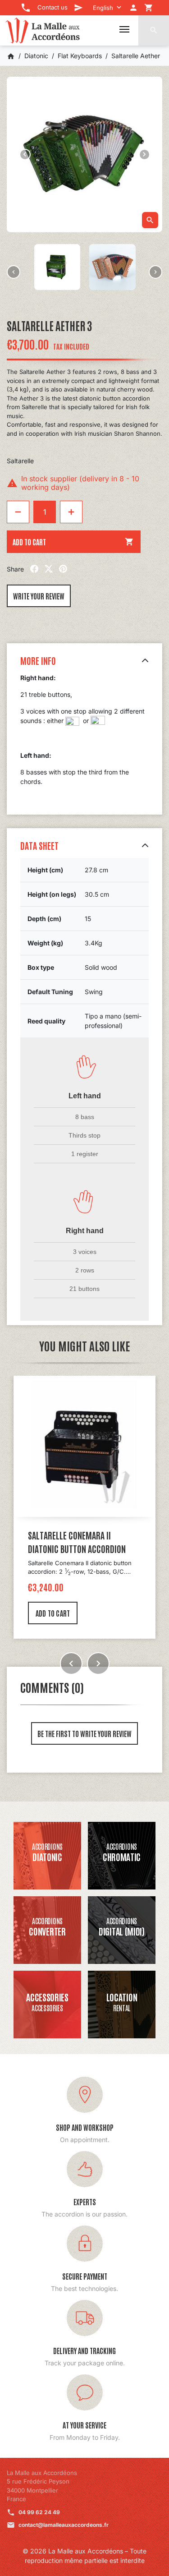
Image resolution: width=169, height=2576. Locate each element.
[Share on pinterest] (63, 569)
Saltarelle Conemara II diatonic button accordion (77, 1542)
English (103, 8)
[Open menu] (124, 29)
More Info (38, 660)
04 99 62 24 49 (39, 2512)
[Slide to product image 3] (112, 267)
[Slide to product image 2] (57, 267)
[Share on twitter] (49, 569)
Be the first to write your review (84, 1733)
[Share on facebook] (34, 569)
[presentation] (14, 272)
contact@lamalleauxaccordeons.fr (64, 2525)
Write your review (39, 596)
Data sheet (39, 845)
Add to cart (73, 542)
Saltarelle (20, 461)
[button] (154, 30)
